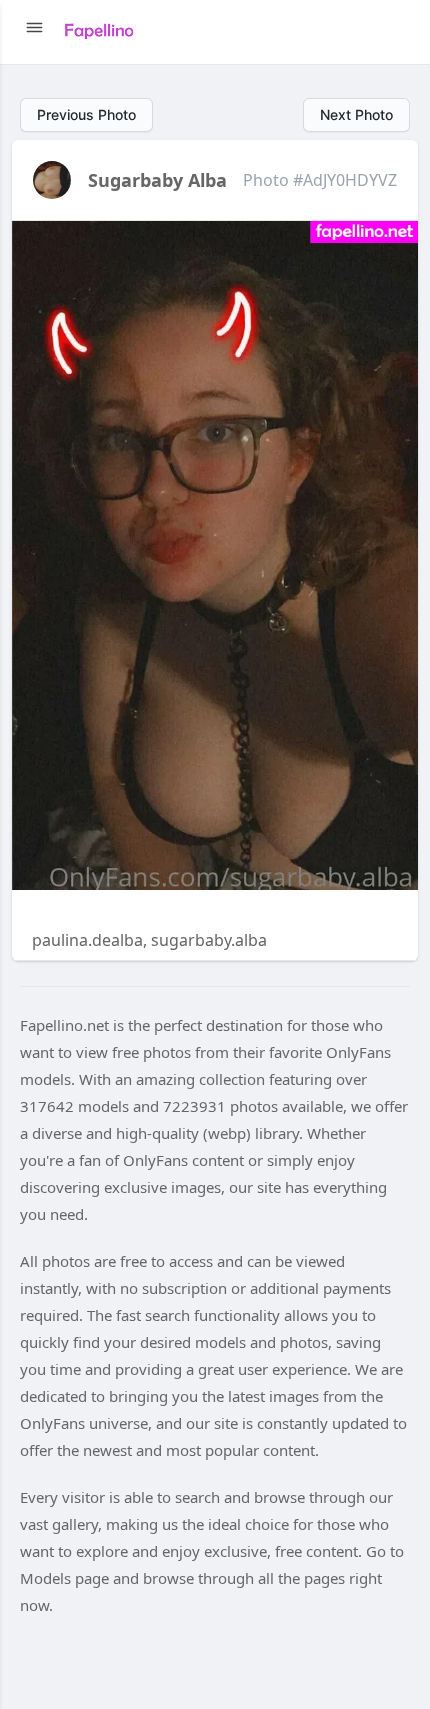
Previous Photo (86, 114)
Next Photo (356, 114)
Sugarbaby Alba (157, 180)
